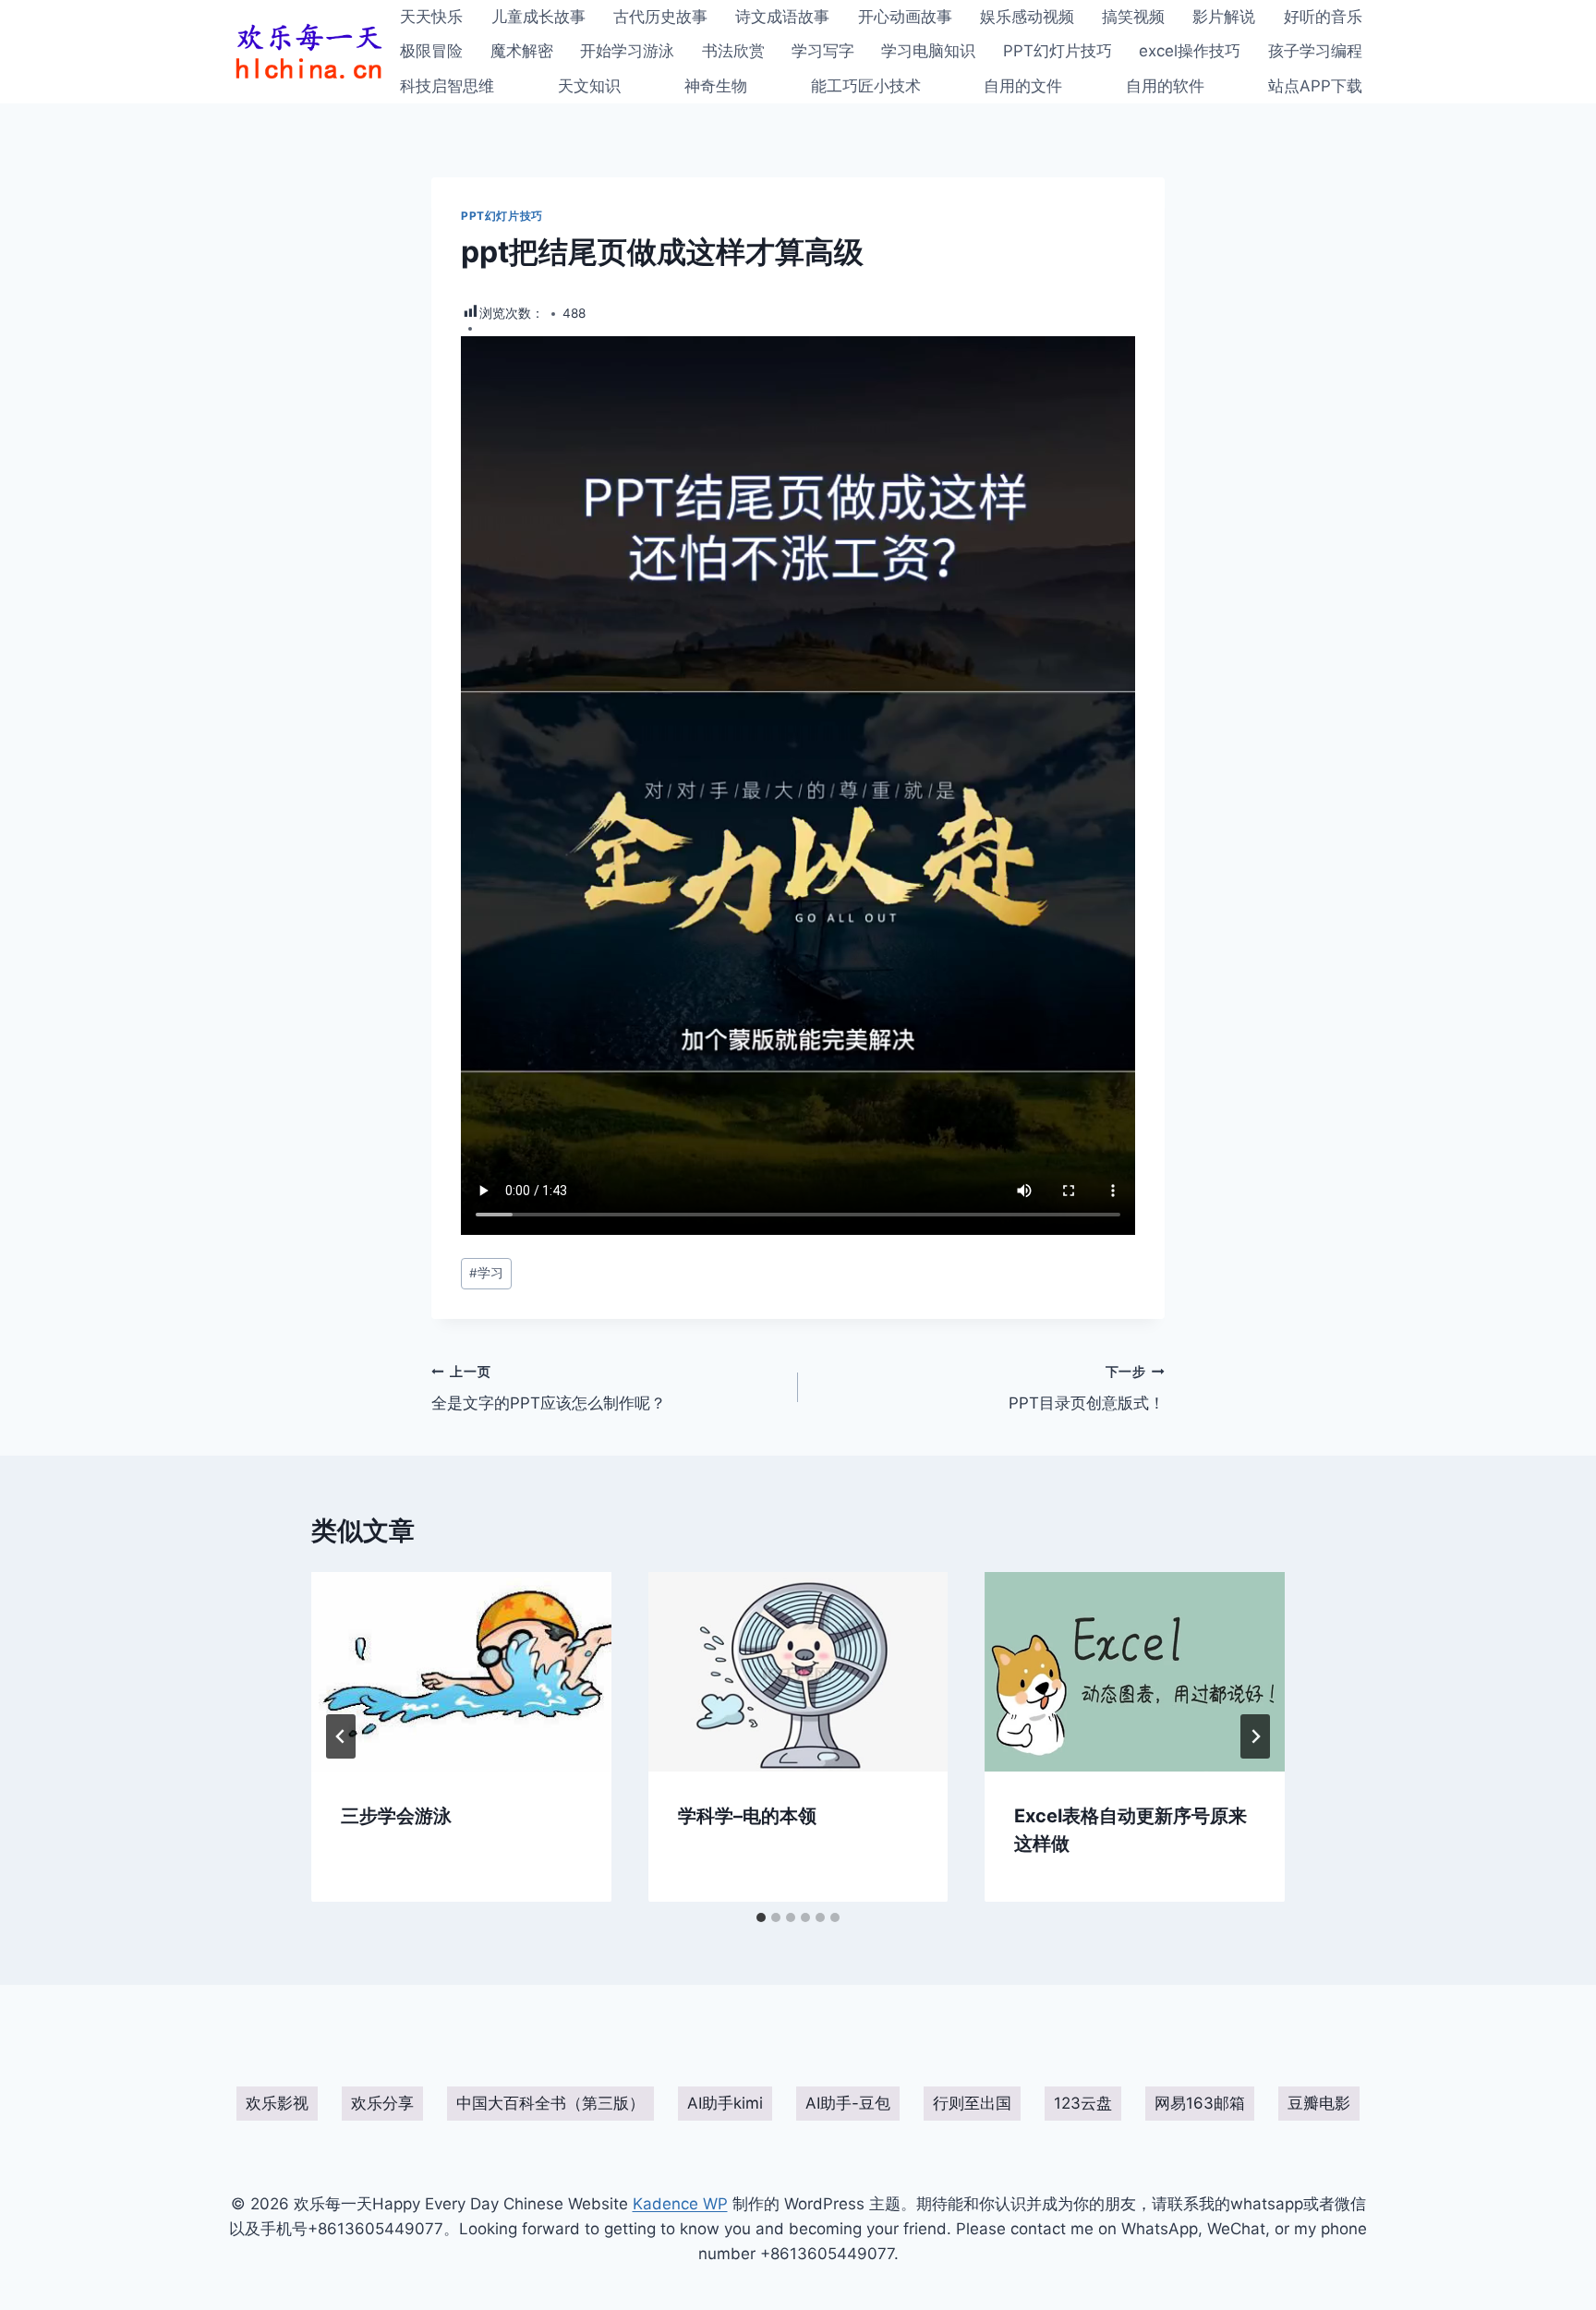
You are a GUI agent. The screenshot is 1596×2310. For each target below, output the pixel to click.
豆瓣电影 (1319, 2103)
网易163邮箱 (1200, 2103)
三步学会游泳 (396, 1815)
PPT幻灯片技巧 (1058, 51)
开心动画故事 (905, 17)
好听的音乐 (1323, 17)
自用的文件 (1023, 86)
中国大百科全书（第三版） (550, 2103)
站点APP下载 (1315, 86)
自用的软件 (1165, 86)
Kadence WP (680, 2204)
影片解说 (1224, 17)
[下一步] (1255, 1736)
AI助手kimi (725, 2103)
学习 (486, 1273)
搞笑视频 (1133, 17)
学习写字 (823, 51)
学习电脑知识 (928, 51)
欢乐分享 (382, 2103)
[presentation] (461, 1672)
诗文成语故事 (782, 17)
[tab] (761, 1917)
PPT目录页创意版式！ (1087, 1389)
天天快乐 (431, 17)
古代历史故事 (660, 17)
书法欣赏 (733, 51)
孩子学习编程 (1315, 51)
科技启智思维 (447, 86)
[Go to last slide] (341, 1736)
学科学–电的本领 (747, 1815)
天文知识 (589, 86)
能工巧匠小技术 (866, 86)
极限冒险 (431, 51)
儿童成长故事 (538, 17)
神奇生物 (716, 86)
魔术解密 (522, 51)
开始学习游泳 (627, 51)
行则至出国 (972, 2103)
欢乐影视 (277, 2103)
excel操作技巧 (1190, 51)
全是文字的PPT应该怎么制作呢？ (549, 1389)
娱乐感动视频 (1027, 17)
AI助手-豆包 (848, 2103)
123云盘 (1083, 2103)
